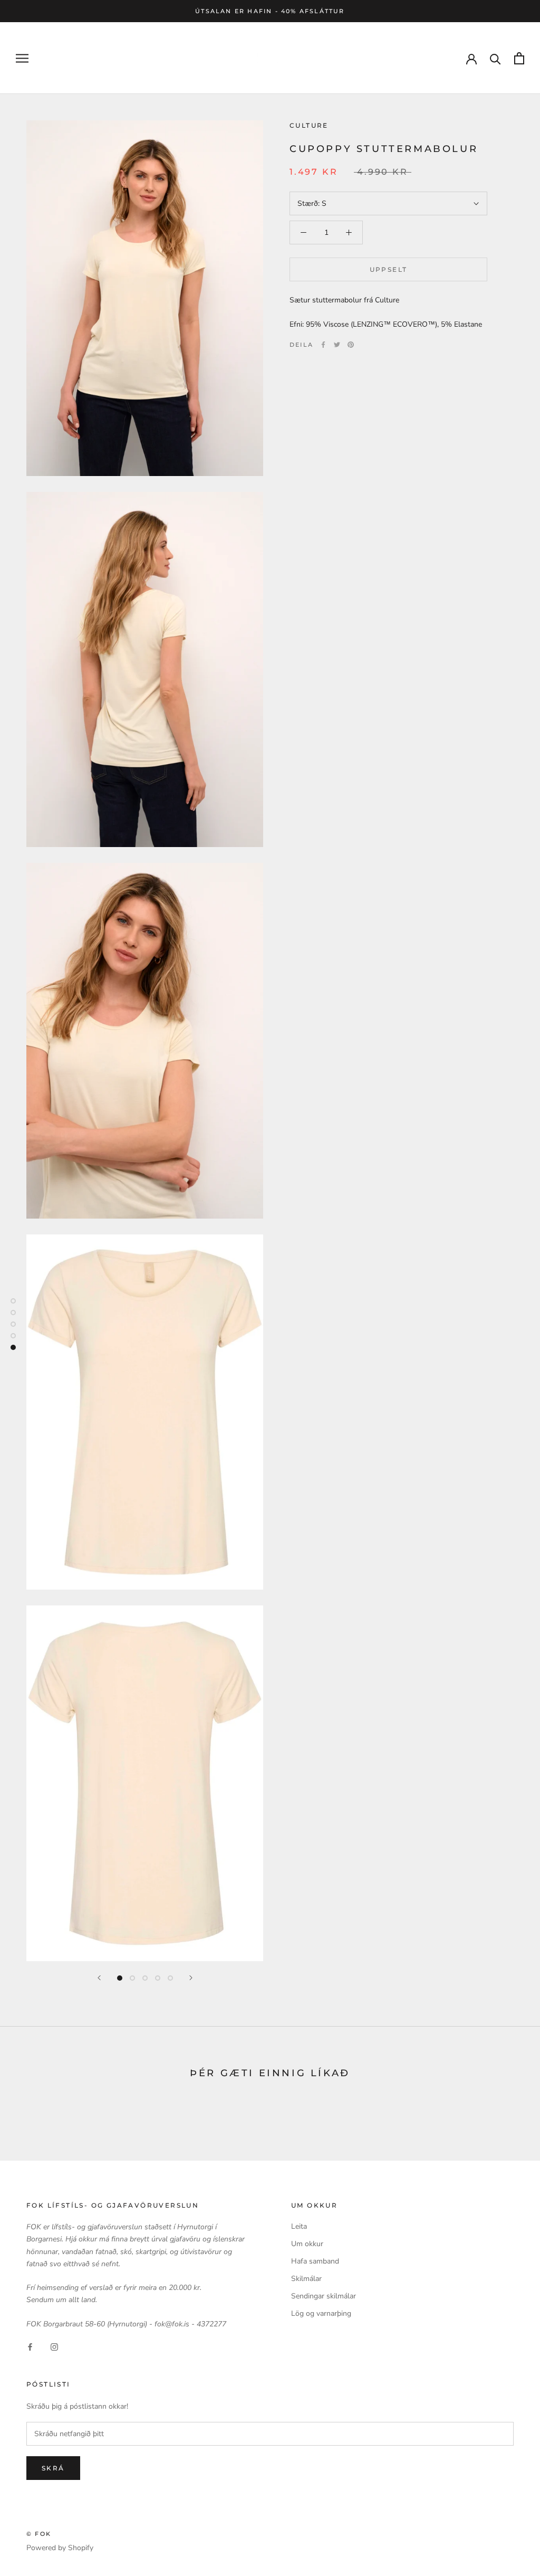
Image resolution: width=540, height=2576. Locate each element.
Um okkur (307, 2244)
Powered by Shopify (60, 2548)
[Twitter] (337, 345)
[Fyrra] (99, 1978)
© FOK (39, 2534)
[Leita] (495, 58)
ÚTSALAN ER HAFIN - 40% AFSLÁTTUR (270, 11)
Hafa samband (315, 2261)
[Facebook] (323, 345)
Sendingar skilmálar (324, 2296)
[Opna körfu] (519, 58)
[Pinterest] (351, 345)
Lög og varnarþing (321, 2313)
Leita (299, 2226)
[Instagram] (54, 2347)
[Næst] (191, 1978)
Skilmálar (306, 2279)
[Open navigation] (22, 58)
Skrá (53, 2468)
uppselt (389, 269)
